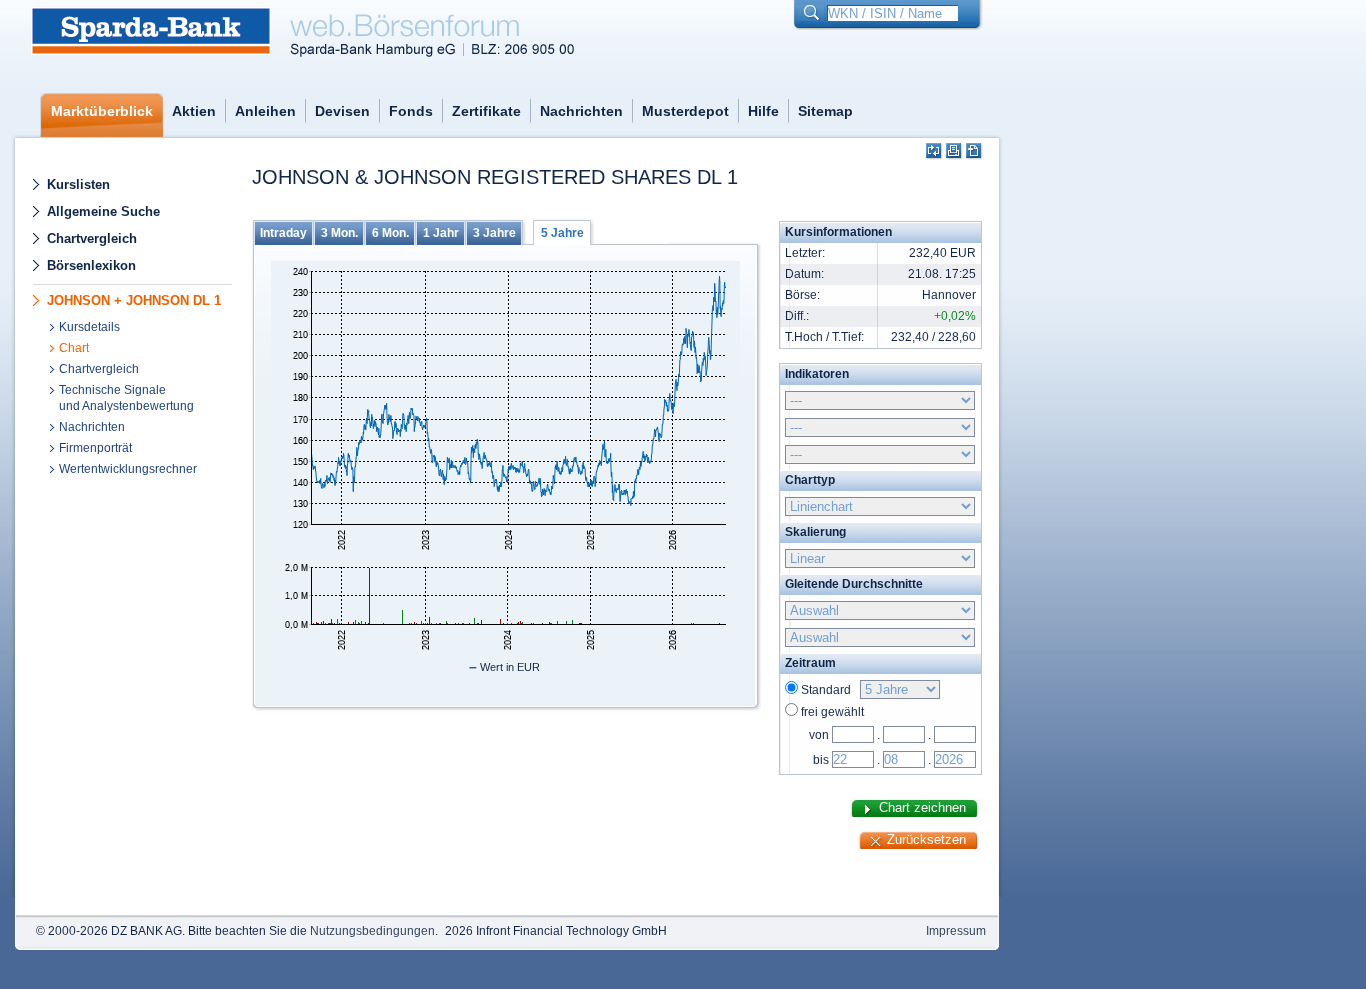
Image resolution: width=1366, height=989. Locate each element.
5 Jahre (562, 233)
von (819, 735)
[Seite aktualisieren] (934, 151)
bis (821, 760)
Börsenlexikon (91, 265)
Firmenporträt (95, 448)
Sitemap (825, 111)
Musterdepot (685, 111)
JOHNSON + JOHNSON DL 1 (134, 300)
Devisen (342, 111)
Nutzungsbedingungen (372, 931)
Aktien (194, 111)
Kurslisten (78, 184)
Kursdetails (89, 327)
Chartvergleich (92, 238)
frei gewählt (832, 712)
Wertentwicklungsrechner (128, 469)
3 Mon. (339, 233)
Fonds (411, 111)
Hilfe (763, 111)
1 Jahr (441, 233)
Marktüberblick (102, 111)
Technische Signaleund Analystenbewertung (126, 398)
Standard (829, 690)
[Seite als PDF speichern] (974, 151)
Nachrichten (581, 111)
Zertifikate (486, 111)
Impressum (956, 931)
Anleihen (265, 111)
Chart (74, 348)
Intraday (283, 233)
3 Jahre (494, 233)
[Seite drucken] (954, 151)
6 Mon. (390, 233)
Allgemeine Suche (103, 211)
